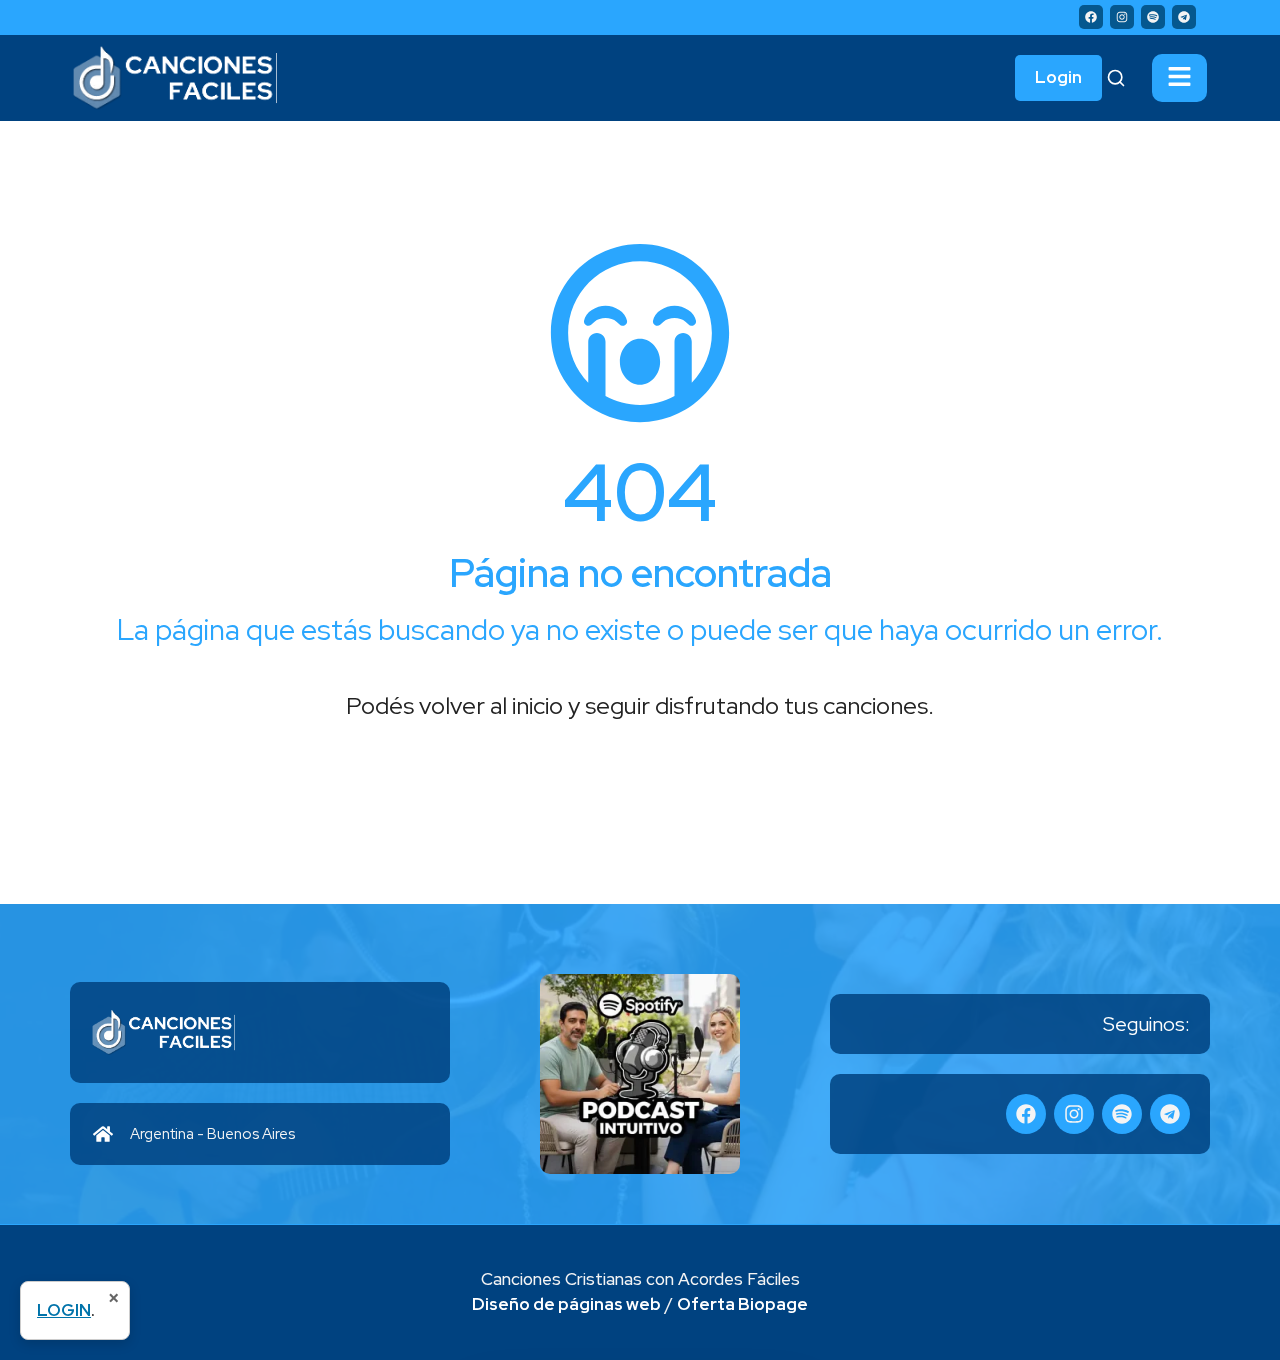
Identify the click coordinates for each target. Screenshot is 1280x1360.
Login (1058, 77)
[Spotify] (1153, 17)
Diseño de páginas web (566, 1304)
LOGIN (64, 1310)
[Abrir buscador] (1116, 78)
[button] (1179, 78)
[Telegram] (1184, 17)
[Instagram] (1122, 17)
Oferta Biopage (742, 1304)
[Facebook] (1091, 17)
